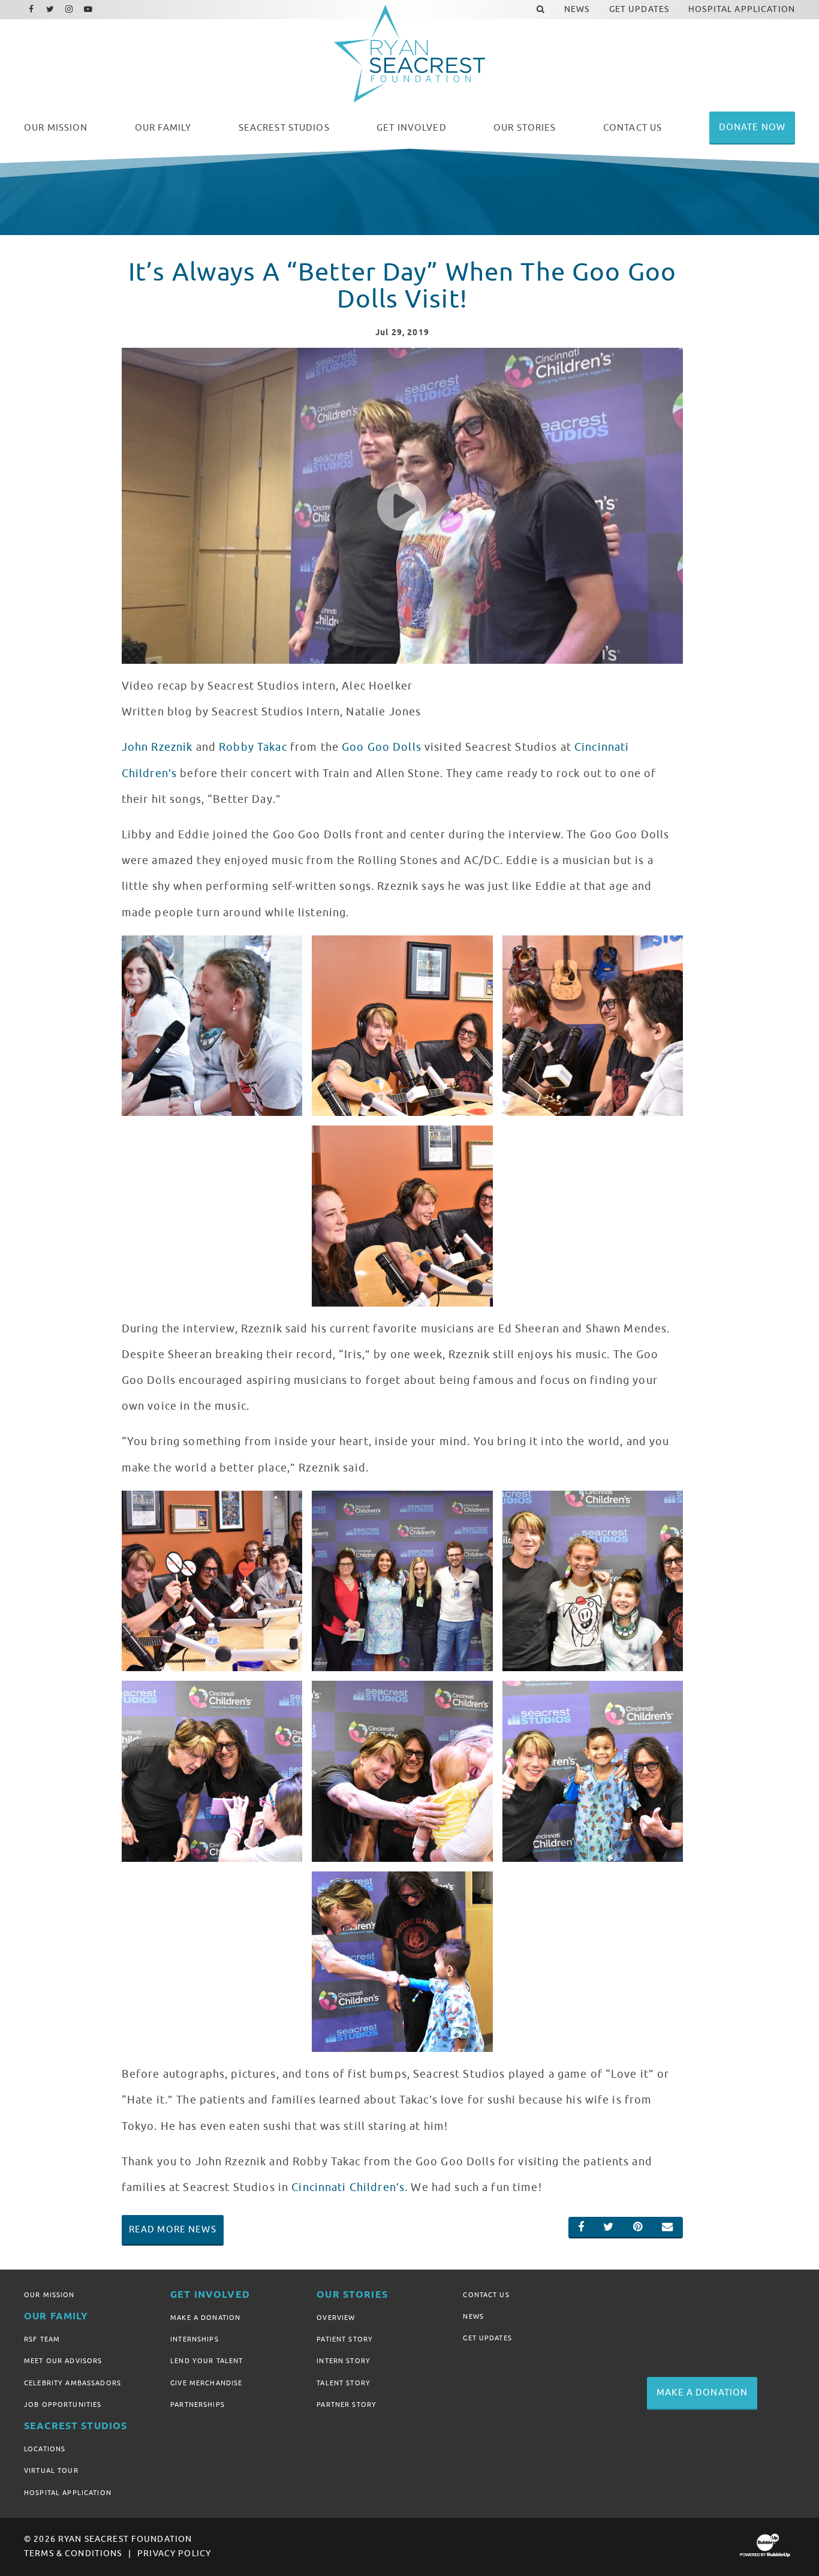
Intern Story (344, 2361)
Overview (336, 2318)
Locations (45, 2449)
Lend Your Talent (207, 2361)
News (473, 2316)
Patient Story (345, 2339)
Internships (195, 2339)
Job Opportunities (63, 2405)
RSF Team (42, 2339)
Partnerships (198, 2405)
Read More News (173, 2229)
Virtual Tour (51, 2470)
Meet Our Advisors (63, 2361)
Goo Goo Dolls (382, 747)
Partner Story (347, 2405)
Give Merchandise (206, 2383)
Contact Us (486, 2295)
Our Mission (49, 2295)
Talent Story (344, 2383)
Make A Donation (205, 2318)
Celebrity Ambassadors (73, 2383)
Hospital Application (68, 2493)
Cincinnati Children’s (348, 2187)
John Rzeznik (157, 747)
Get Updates (487, 2338)
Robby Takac (253, 747)
